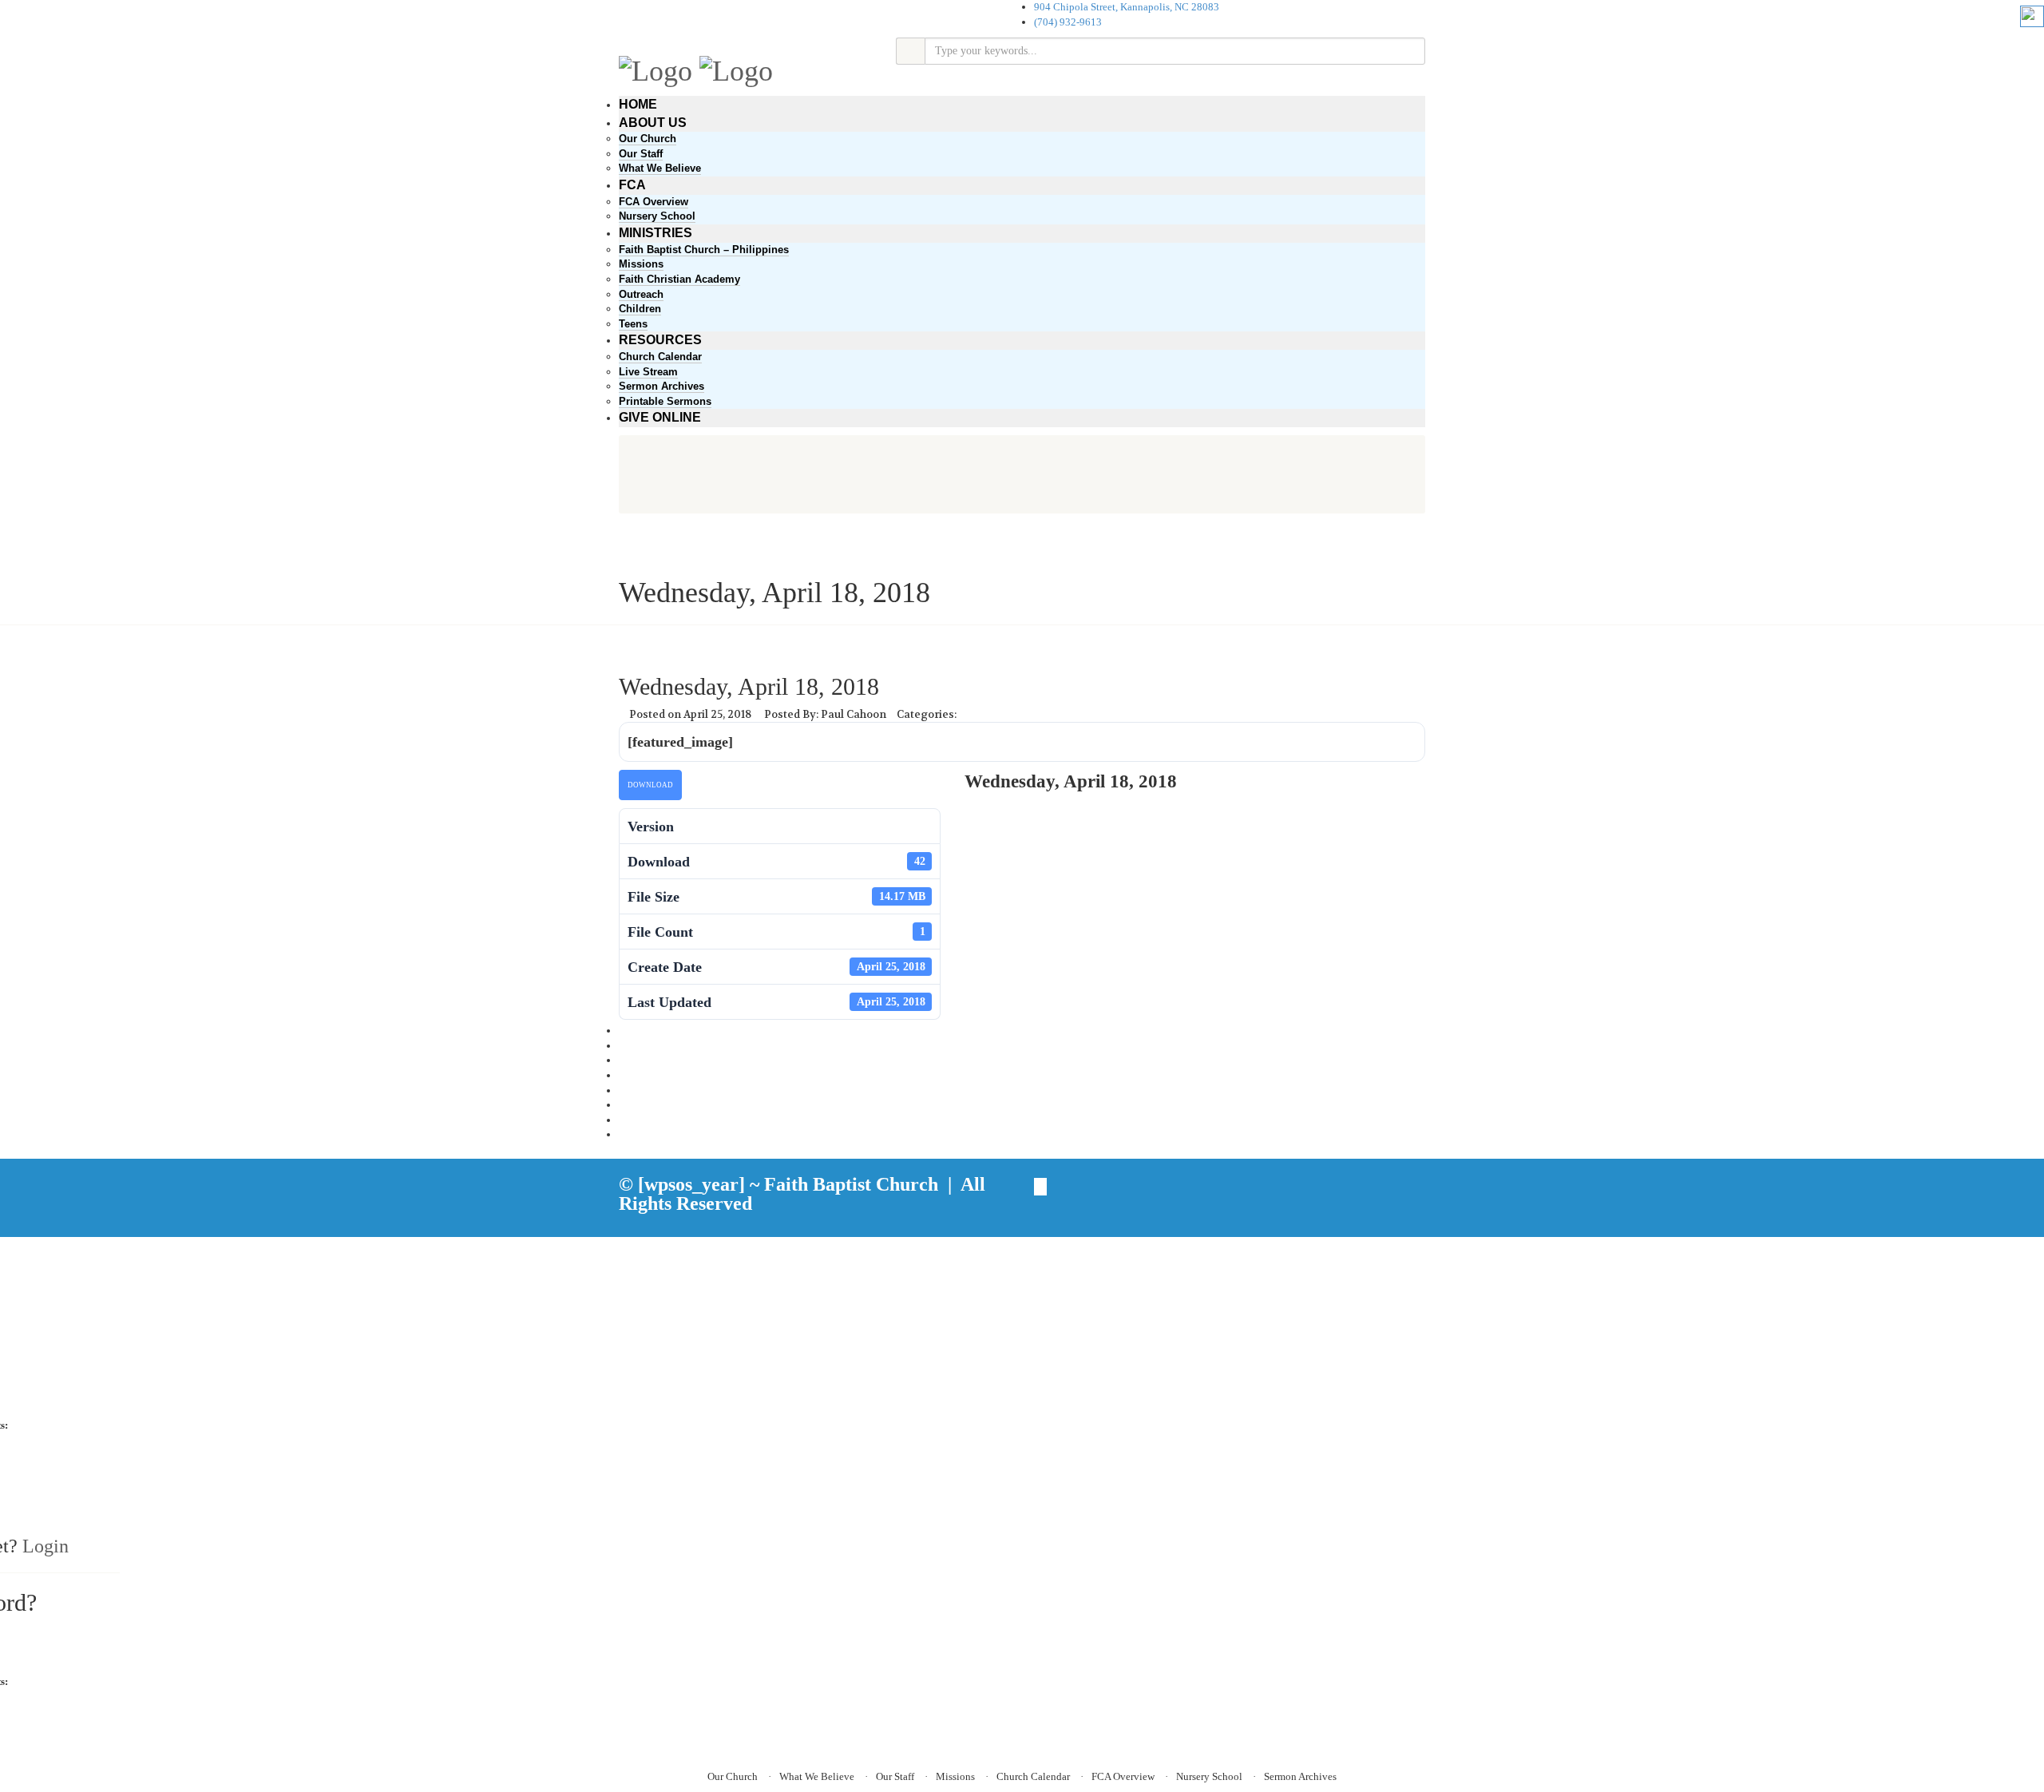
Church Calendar (660, 357)
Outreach (641, 294)
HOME (638, 104)
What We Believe (660, 168)
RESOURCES (660, 340)
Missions (641, 264)
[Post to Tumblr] (623, 1075)
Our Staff (641, 154)
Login (46, 1546)
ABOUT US (653, 123)
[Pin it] (623, 1090)
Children (640, 309)
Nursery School (657, 216)
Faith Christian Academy (679, 279)
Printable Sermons (665, 401)
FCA (632, 185)
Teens (633, 324)
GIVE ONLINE (660, 417)
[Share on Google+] (623, 1060)
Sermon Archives (662, 386)
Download (650, 785)
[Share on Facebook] (623, 1031)
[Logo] (656, 69)
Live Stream (648, 372)
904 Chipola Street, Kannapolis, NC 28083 (1127, 7)
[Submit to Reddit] (623, 1105)
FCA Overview (654, 202)
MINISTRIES (656, 233)
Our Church (648, 139)
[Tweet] (623, 1046)
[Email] (623, 1134)
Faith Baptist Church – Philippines (704, 250)
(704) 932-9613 (1068, 22)
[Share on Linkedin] (623, 1120)
